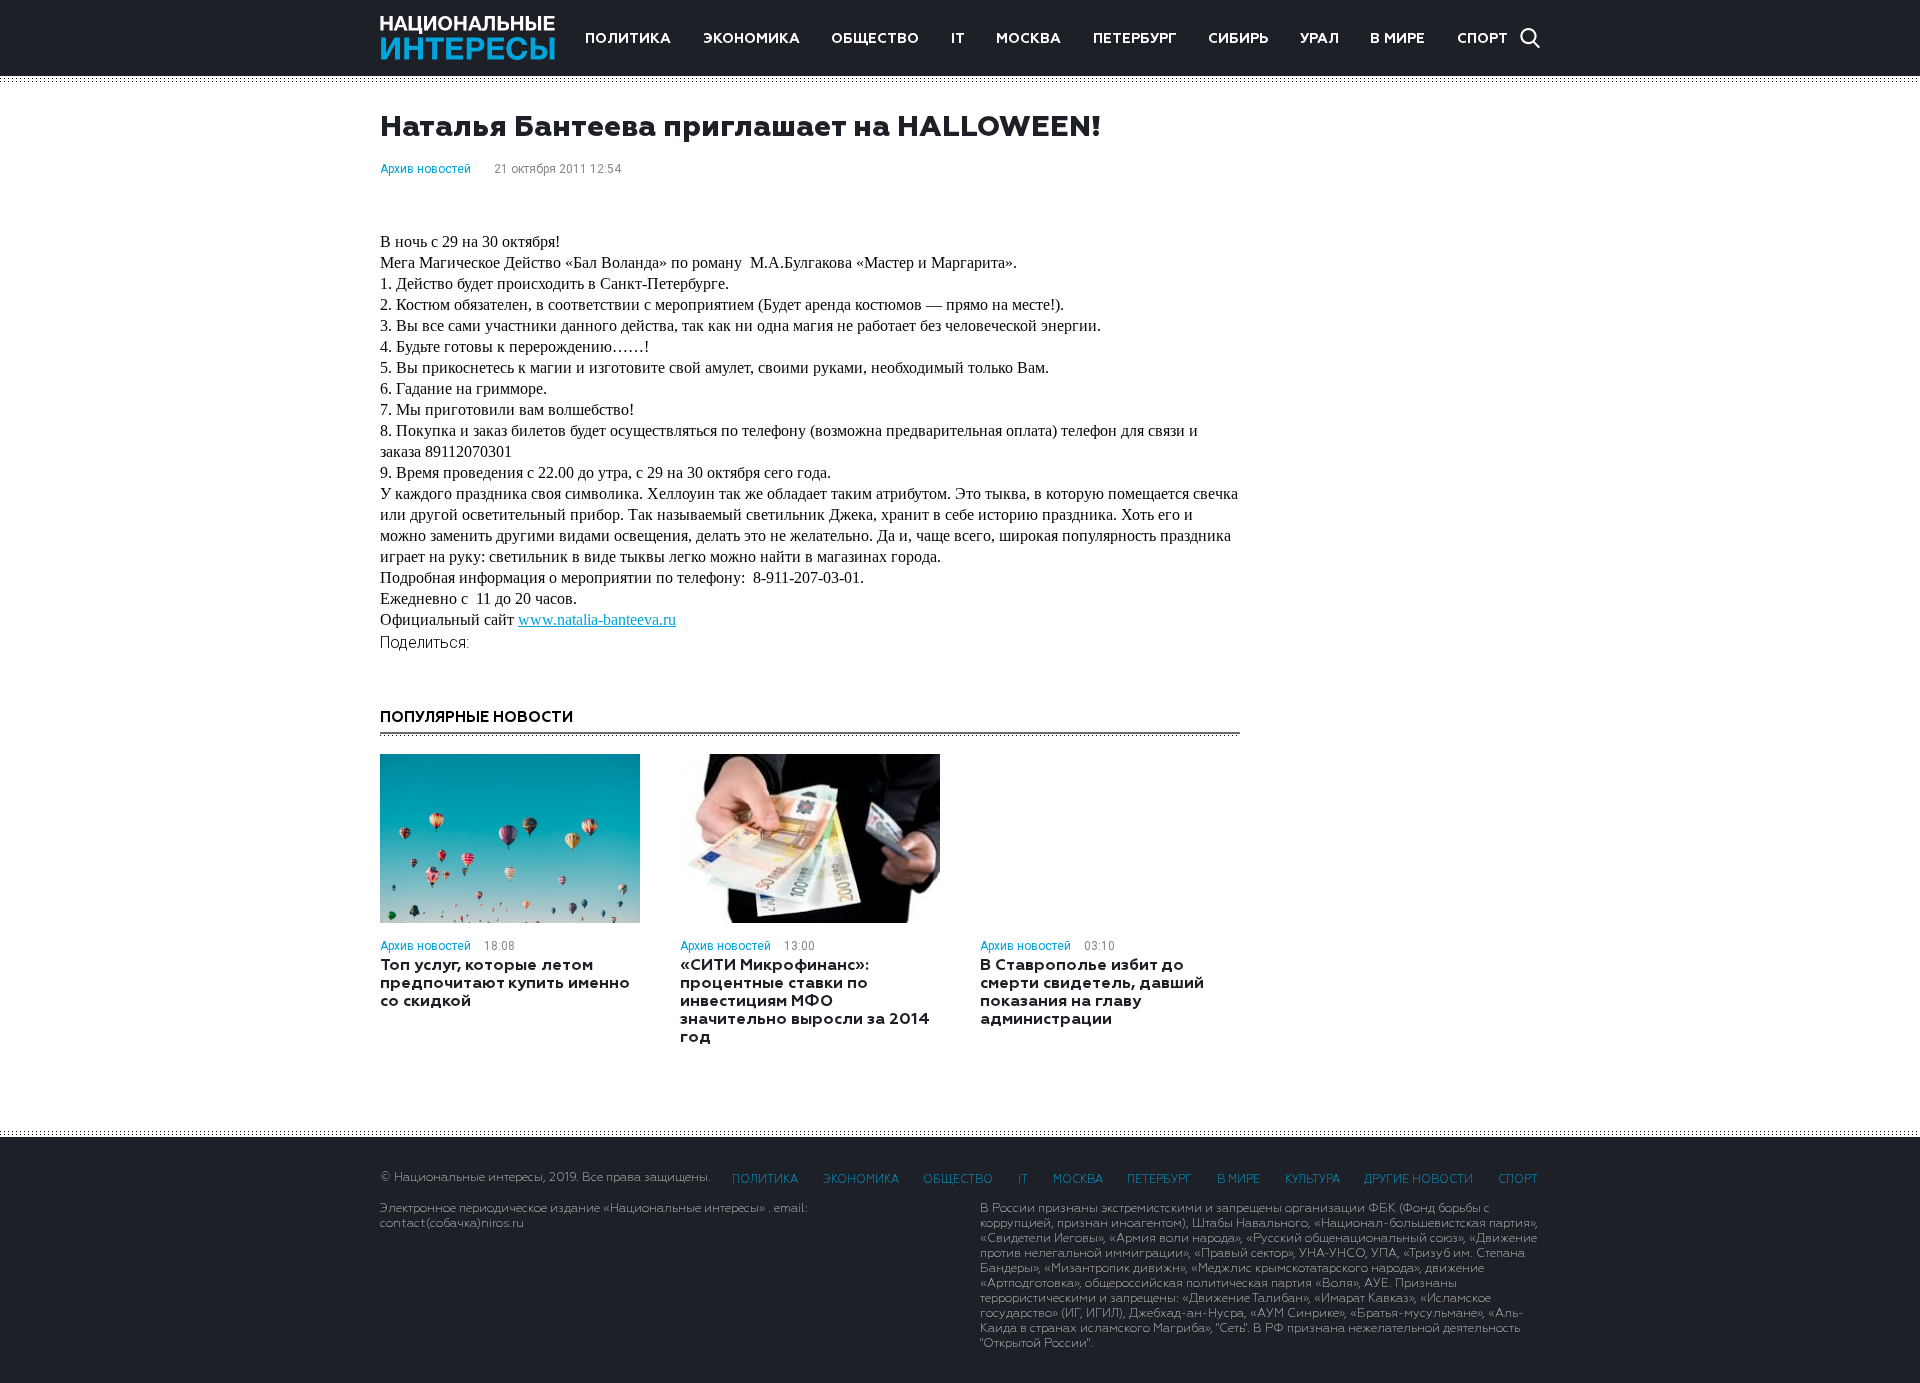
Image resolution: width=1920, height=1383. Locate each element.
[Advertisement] (1410, 395)
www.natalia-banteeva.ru (597, 619)
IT (958, 39)
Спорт (1482, 39)
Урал (1319, 39)
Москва (1028, 39)
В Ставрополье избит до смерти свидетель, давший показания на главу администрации (1092, 993)
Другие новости (1418, 1179)
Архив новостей (425, 169)
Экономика (751, 39)
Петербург (1135, 39)
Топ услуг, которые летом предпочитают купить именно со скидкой (505, 984)
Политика (628, 39)
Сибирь (1238, 39)
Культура (1312, 1179)
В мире (1397, 39)
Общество (875, 39)
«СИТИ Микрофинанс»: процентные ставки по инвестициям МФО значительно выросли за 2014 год (805, 1002)
